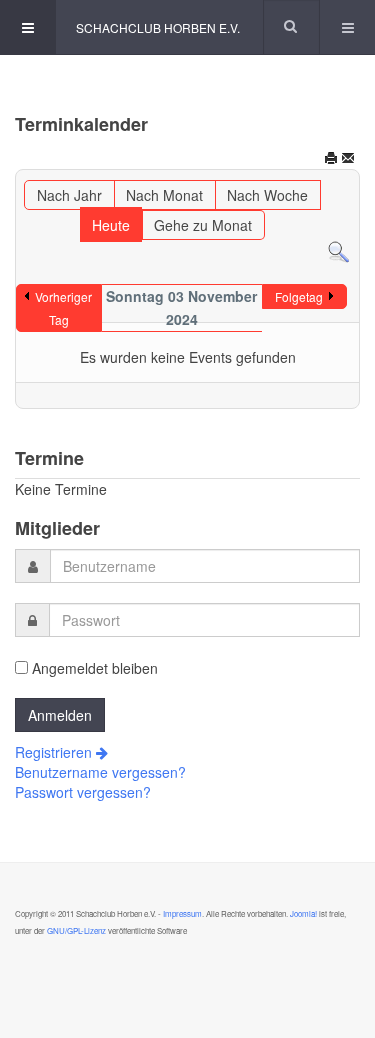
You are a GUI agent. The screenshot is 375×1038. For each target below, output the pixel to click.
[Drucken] (331, 160)
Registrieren (55, 752)
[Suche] (338, 250)
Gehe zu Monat (203, 225)
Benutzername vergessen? (100, 772)
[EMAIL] (348, 160)
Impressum (182, 913)
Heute (111, 225)
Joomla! (302, 913)
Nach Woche (267, 195)
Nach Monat (164, 195)
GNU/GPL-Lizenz (76, 930)
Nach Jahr (69, 195)
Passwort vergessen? (83, 792)
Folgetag (299, 296)
